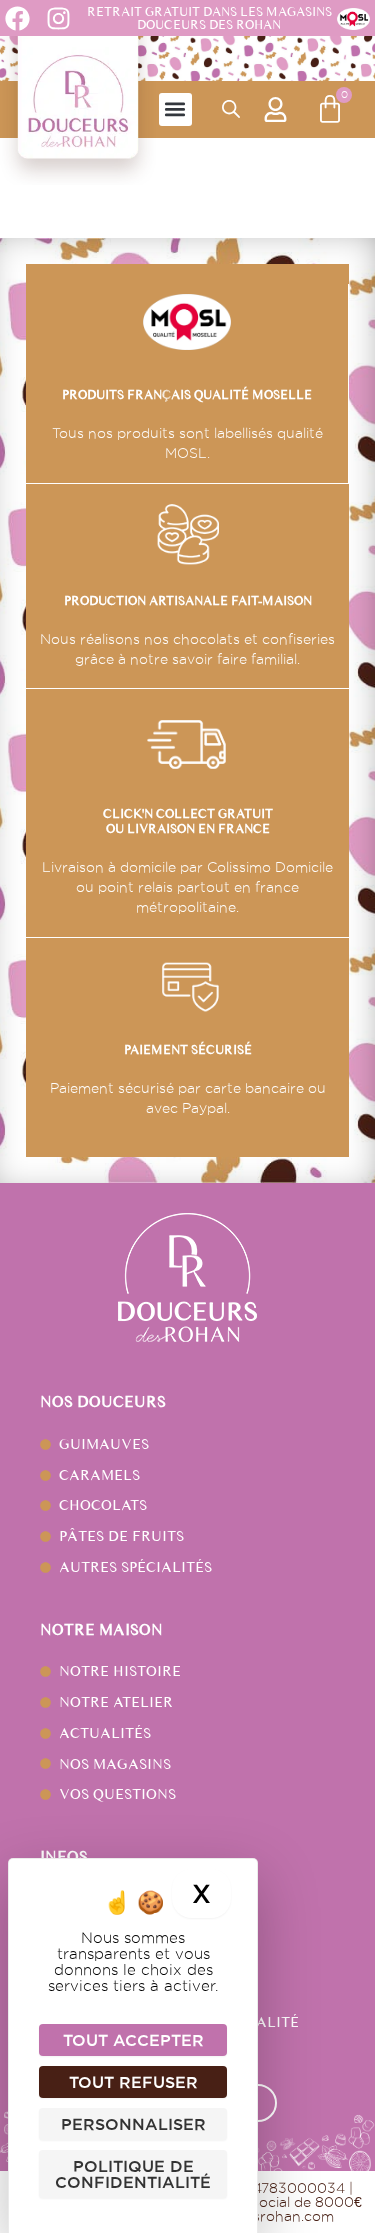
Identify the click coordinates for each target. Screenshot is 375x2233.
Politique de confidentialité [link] (133, 2174)
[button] (175, 109)
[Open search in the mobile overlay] (231, 109)
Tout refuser (133, 2082)
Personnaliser (133, 2124)
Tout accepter (133, 2040)
